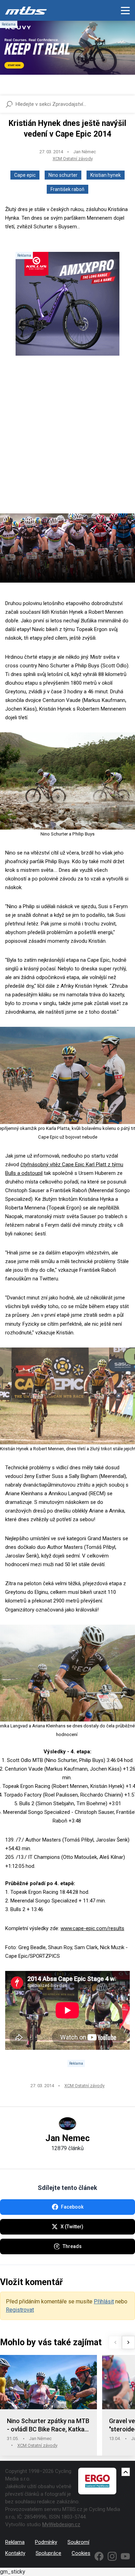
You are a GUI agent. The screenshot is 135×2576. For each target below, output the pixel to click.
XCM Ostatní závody (73, 159)
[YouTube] (125, 2556)
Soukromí (78, 2542)
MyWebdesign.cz (61, 2524)
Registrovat (20, 2310)
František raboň (67, 189)
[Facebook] (99, 2556)
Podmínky (46, 2542)
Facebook (72, 2207)
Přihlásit (104, 2301)
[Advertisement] (67, 440)
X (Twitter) (72, 2227)
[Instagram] (112, 2556)
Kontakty (15, 2553)
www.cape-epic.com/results (92, 1928)
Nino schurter (63, 175)
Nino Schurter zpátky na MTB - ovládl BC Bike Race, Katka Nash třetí (48, 2425)
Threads (72, 2246)
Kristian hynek (106, 175)
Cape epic (25, 175)
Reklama (15, 2542)
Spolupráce (48, 2553)
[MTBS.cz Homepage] (26, 10)
